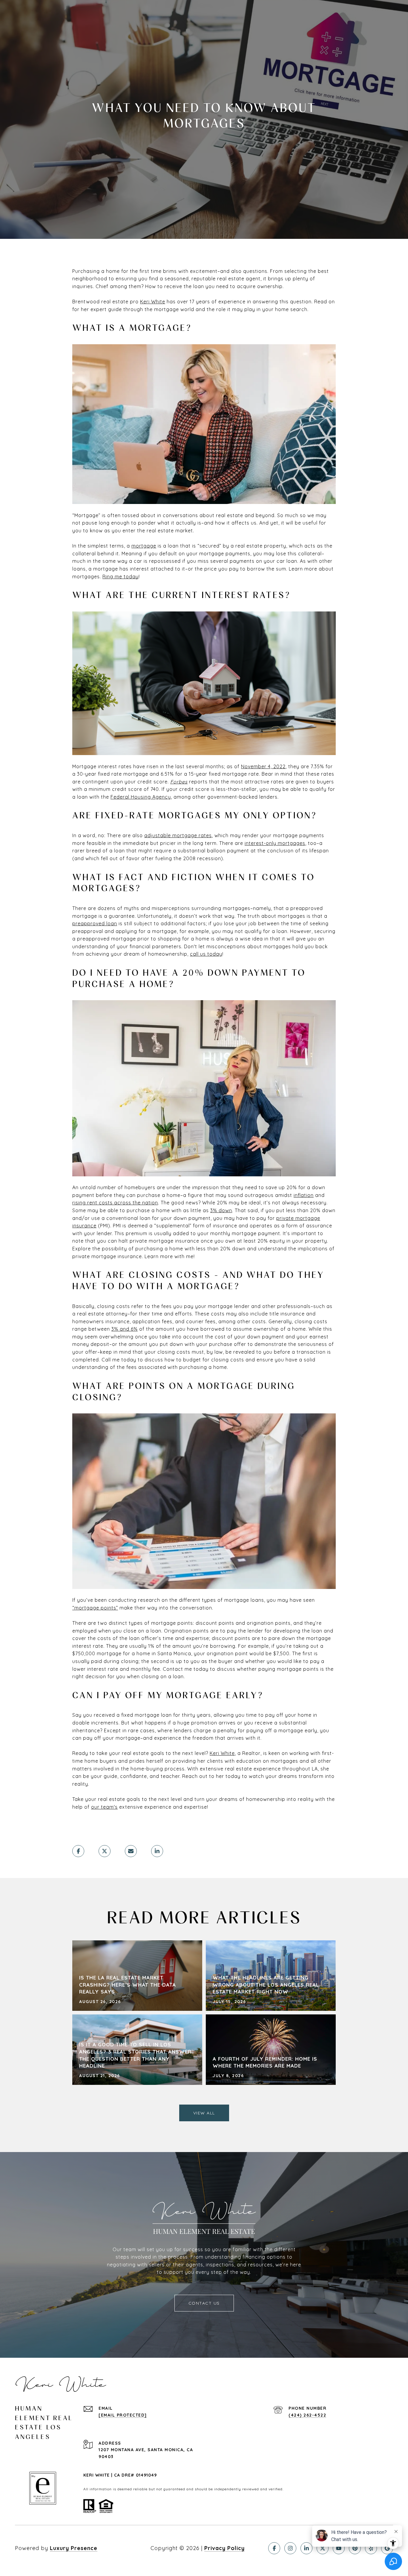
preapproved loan (95, 923)
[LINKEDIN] (306, 2548)
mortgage (144, 546)
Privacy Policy (224, 2548)
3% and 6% (125, 1329)
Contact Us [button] (204, 2303)
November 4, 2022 (263, 766)
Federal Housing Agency (141, 797)
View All (204, 2113)
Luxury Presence (74, 2548)
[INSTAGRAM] (290, 2548)
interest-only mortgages (275, 843)
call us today (206, 954)
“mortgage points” (95, 1608)
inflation (304, 1195)
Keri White (153, 302)
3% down (221, 1210)
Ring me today (121, 577)
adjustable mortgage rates (178, 835)
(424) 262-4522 (307, 2415)
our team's (104, 1807)
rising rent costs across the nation (115, 1203)
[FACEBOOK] (274, 2548)
